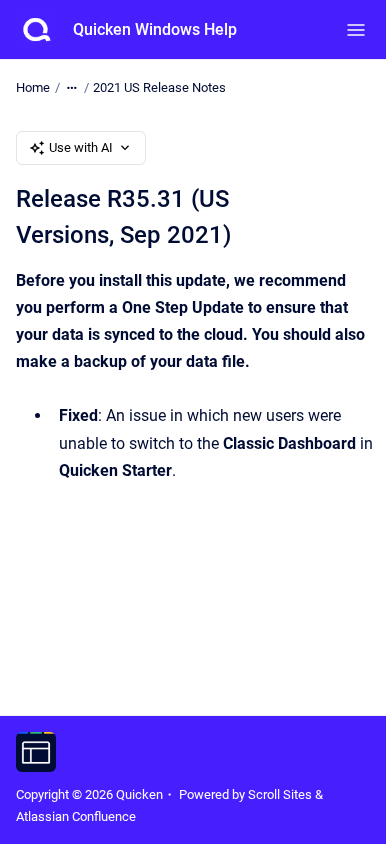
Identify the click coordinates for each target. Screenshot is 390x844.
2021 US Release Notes (159, 87)
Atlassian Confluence (76, 816)
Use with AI (81, 147)
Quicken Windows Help (155, 29)
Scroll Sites (280, 794)
